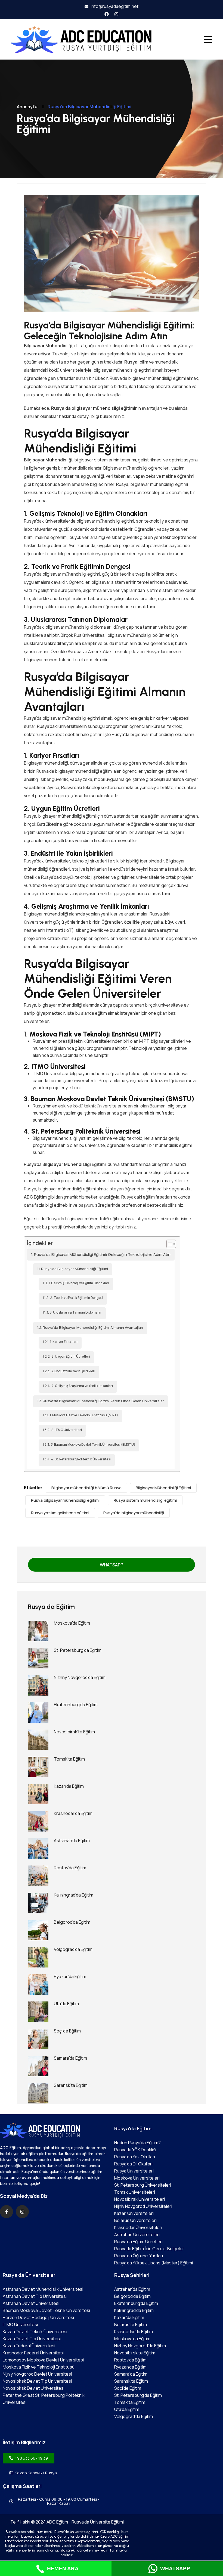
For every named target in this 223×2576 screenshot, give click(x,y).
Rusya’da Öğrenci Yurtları (139, 2256)
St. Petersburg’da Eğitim (78, 1650)
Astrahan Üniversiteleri (137, 2234)
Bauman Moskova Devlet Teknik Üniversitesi (46, 2310)
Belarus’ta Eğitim (131, 2324)
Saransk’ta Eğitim (71, 2085)
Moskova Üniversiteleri (137, 2178)
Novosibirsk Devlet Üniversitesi (34, 2388)
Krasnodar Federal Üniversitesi (33, 2353)
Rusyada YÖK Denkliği (135, 2150)
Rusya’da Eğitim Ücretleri (138, 2242)
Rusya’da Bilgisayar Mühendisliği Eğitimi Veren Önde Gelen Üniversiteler (103, 1401)
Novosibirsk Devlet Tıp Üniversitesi (37, 2381)
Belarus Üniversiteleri (135, 2220)
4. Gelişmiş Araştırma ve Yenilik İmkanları (82, 1386)
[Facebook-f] (7, 2212)
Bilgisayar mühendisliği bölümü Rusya (86, 1488)
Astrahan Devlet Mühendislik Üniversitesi (43, 2289)
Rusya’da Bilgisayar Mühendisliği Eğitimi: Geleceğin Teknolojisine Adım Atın (102, 1254)
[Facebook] (107, 14)
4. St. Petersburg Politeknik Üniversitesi (81, 1459)
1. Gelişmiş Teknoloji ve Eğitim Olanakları (79, 1283)
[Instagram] (116, 14)
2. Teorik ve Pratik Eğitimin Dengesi (77, 1298)
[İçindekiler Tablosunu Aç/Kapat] (168, 1244)
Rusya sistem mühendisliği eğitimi (145, 1500)
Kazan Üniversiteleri (134, 2213)
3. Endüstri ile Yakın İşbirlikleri (73, 1371)
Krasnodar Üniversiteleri (138, 2227)
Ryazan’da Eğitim (70, 1976)
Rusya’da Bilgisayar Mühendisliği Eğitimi (75, 1269)
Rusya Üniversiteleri (134, 2171)
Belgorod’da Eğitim (72, 1922)
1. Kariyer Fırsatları (64, 1342)
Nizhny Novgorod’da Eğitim (80, 1677)
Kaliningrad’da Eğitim (74, 1895)
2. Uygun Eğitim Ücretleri (71, 1357)
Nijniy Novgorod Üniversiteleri (143, 2206)
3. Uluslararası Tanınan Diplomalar (76, 1312)
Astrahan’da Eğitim (72, 1841)
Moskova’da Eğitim (72, 1623)
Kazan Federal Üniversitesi (29, 2346)
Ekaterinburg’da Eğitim (76, 1705)
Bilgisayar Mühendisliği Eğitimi (163, 1488)
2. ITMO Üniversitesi (66, 1430)
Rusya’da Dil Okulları (133, 2164)
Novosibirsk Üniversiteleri (140, 2199)
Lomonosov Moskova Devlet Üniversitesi (43, 2360)
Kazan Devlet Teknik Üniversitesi (35, 2332)
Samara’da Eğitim (70, 2058)
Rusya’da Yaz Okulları (135, 2157)
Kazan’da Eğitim (69, 1786)
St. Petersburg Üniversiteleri (143, 2185)
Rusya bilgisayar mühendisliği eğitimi (65, 1500)
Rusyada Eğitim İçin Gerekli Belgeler (149, 2249)
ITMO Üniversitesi (20, 2324)
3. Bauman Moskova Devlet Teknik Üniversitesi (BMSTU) (93, 1445)
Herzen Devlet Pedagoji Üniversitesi (38, 2317)
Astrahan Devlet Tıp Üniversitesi (35, 2296)
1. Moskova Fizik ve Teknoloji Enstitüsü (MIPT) (84, 1415)
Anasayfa (27, 107)
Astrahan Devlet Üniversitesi (31, 2303)
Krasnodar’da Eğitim (73, 1813)
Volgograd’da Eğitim (73, 1949)
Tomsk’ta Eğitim (69, 1759)
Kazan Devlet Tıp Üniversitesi (32, 2339)
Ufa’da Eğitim (66, 2004)
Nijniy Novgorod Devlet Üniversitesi (37, 2374)
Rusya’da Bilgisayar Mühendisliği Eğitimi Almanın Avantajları (93, 1327)
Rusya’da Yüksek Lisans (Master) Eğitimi (154, 2263)
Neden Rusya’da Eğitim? (137, 2143)
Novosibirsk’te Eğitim (74, 1732)
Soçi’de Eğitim (67, 2031)
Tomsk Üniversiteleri (135, 2192)
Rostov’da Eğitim (70, 1868)
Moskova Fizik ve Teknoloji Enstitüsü (39, 2367)
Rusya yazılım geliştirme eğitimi (60, 1513)
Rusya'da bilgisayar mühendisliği (134, 1513)
